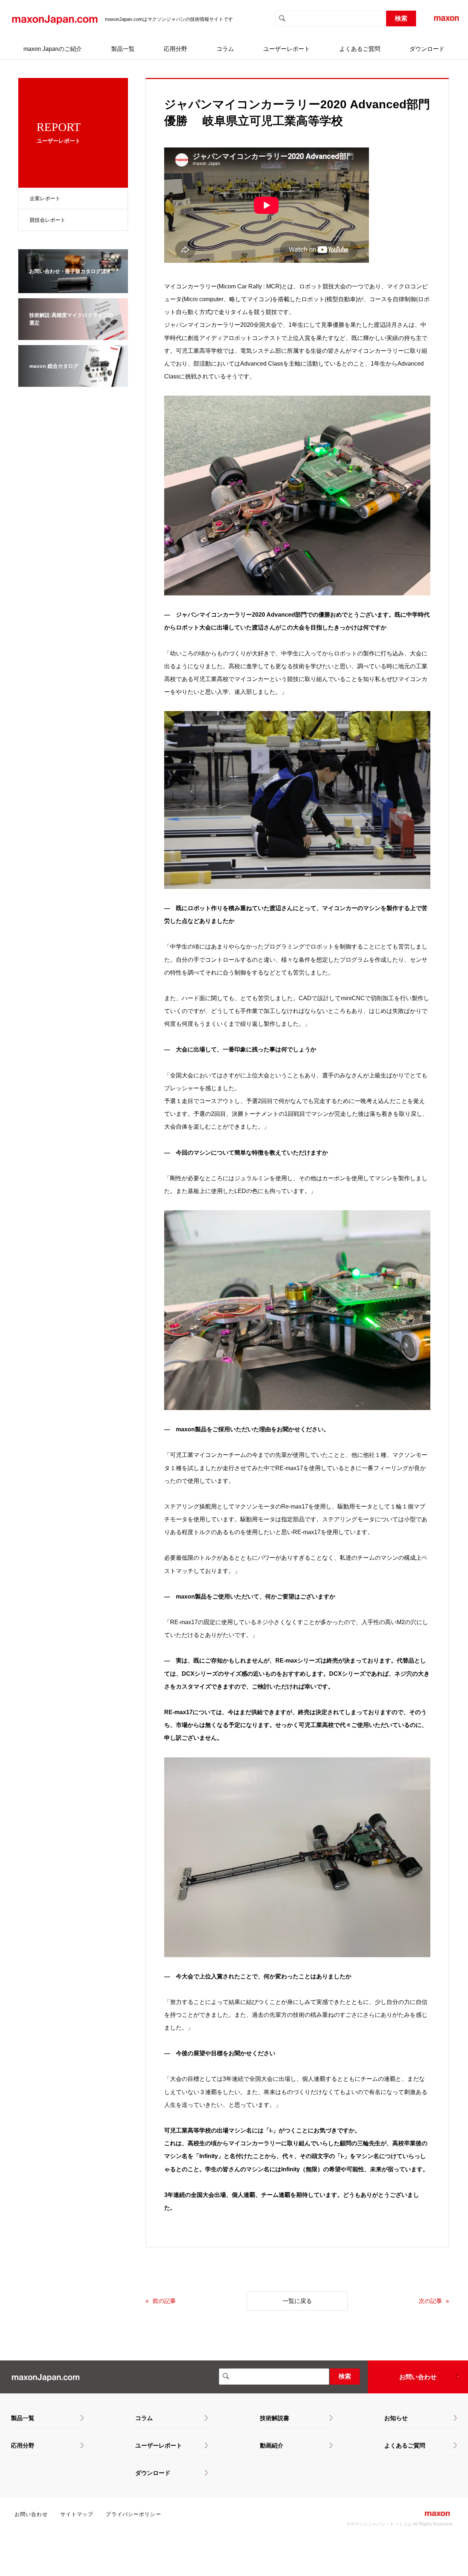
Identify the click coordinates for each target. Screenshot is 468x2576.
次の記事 (430, 2301)
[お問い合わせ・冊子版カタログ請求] (73, 288)
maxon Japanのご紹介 (53, 49)
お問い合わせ (418, 2377)
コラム (225, 49)
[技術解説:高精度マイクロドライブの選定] (73, 335)
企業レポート (45, 198)
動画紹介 (272, 2446)
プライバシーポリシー (133, 2514)
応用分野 (175, 49)
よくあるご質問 (360, 49)
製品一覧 (123, 49)
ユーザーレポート (287, 49)
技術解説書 (275, 2418)
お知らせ (396, 2418)
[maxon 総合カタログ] (73, 382)
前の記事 (164, 2301)
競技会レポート (48, 220)
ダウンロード (427, 49)
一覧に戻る (297, 2301)
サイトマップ (77, 2514)
